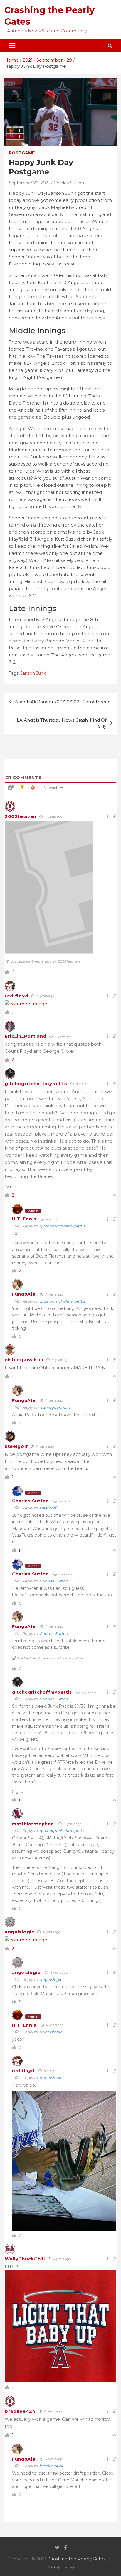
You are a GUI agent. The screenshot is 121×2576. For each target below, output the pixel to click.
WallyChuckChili (25, 2259)
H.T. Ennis (24, 1219)
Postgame (22, 153)
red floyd (16, 996)
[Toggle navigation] (12, 46)
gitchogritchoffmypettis (36, 1084)
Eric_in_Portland (26, 1036)
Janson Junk (33, 673)
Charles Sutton (69, 183)
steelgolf (16, 1446)
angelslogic (20, 1932)
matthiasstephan (33, 1824)
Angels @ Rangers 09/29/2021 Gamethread (63, 702)
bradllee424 (20, 2411)
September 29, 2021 (29, 183)
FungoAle (24, 1294)
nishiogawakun (24, 1360)
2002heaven (21, 816)
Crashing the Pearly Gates (77, 2559)
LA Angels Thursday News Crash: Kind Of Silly (62, 723)
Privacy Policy (59, 2566)
